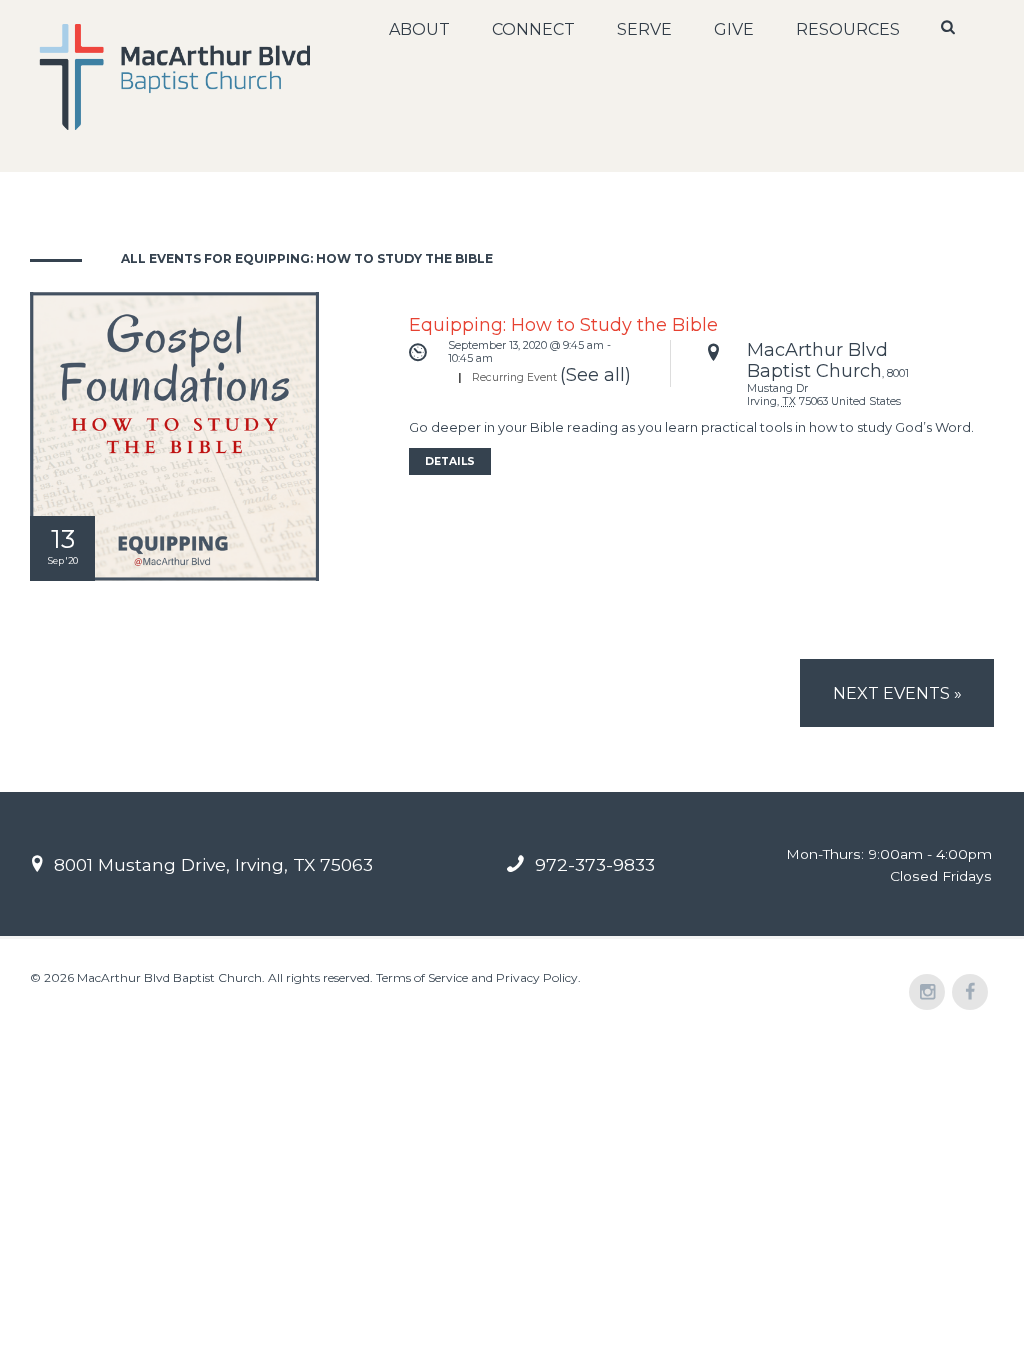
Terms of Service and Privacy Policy (477, 977)
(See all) (595, 375)
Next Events (897, 693)
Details (450, 461)
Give (734, 29)
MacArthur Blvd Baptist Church (817, 361)
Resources (848, 29)
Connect (533, 29)
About (419, 29)
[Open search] (949, 27)
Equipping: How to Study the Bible (563, 325)
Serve (644, 29)
